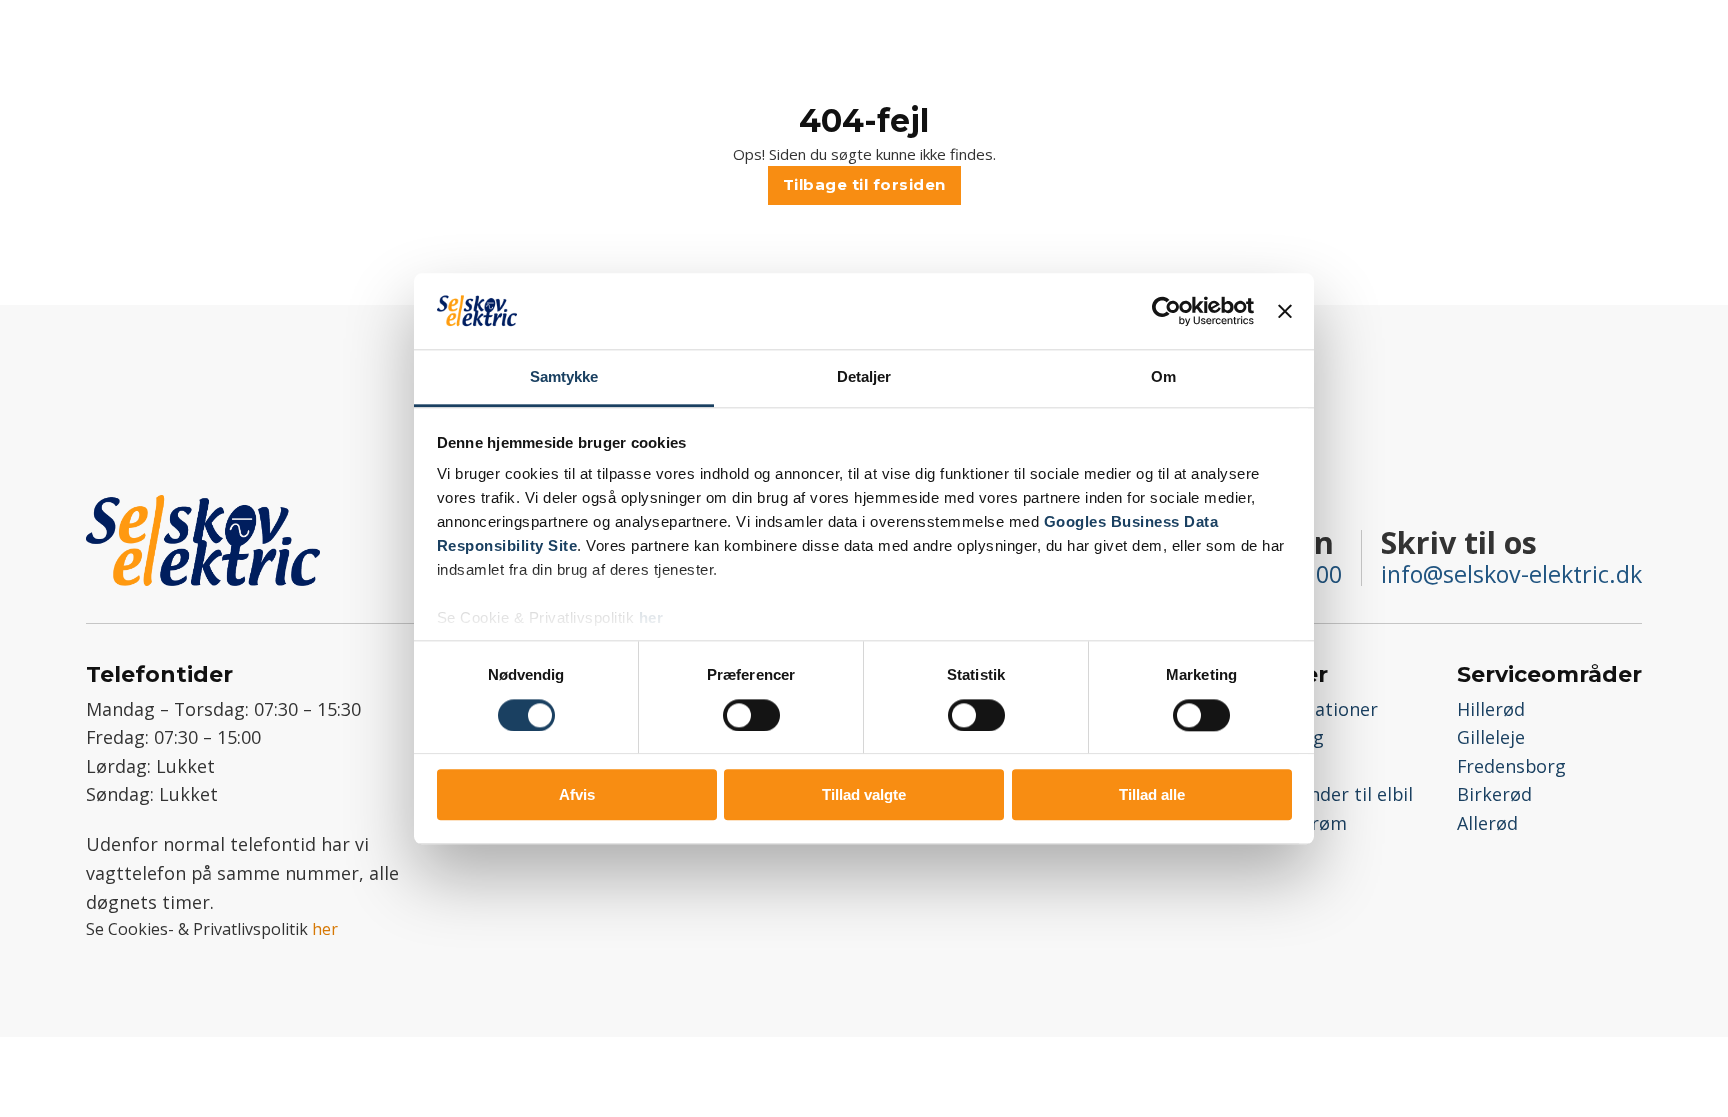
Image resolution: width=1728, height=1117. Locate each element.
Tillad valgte (864, 794)
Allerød (1487, 823)
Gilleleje (1491, 737)
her (651, 618)
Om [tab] (1163, 377)
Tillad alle (1152, 794)
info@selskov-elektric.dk (1511, 574)
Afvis (577, 794)
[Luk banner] (1285, 311)
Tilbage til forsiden (864, 184)
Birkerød (1494, 794)
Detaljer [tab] (864, 377)
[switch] (751, 715)
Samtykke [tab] (564, 377)
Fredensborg (1511, 766)
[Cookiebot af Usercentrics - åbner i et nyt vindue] (1166, 311)
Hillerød (1491, 709)
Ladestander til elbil (1327, 794)
